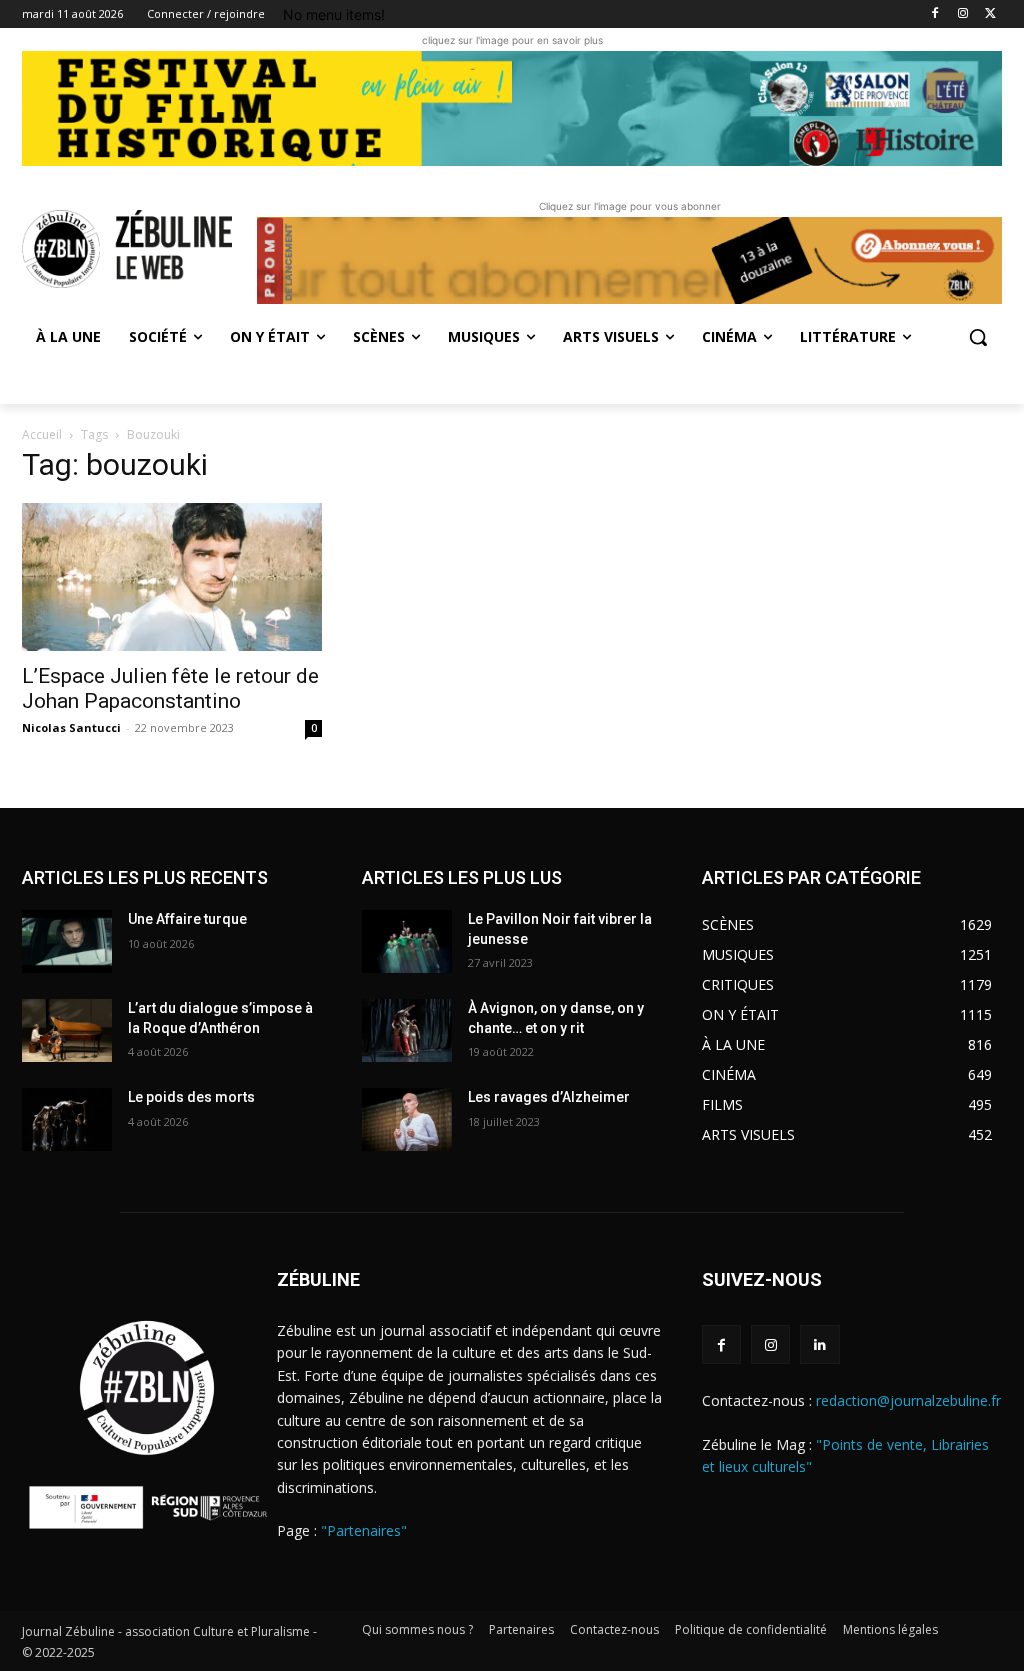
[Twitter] (990, 14)
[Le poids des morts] (67, 1119)
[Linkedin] (819, 1344)
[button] (978, 337)
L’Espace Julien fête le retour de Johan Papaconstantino (170, 688)
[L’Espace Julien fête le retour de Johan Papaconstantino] (172, 577)
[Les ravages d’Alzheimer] (407, 1119)
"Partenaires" (364, 1530)
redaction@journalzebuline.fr (908, 1400)
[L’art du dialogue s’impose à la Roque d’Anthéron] (67, 1030)
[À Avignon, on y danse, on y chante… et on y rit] (407, 1030)
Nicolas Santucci (71, 727)
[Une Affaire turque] (67, 941)
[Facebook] (935, 14)
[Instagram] (962, 14)
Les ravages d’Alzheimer (549, 1097)
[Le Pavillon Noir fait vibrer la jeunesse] (407, 941)
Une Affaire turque (187, 919)
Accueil (42, 434)
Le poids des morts (191, 1097)
